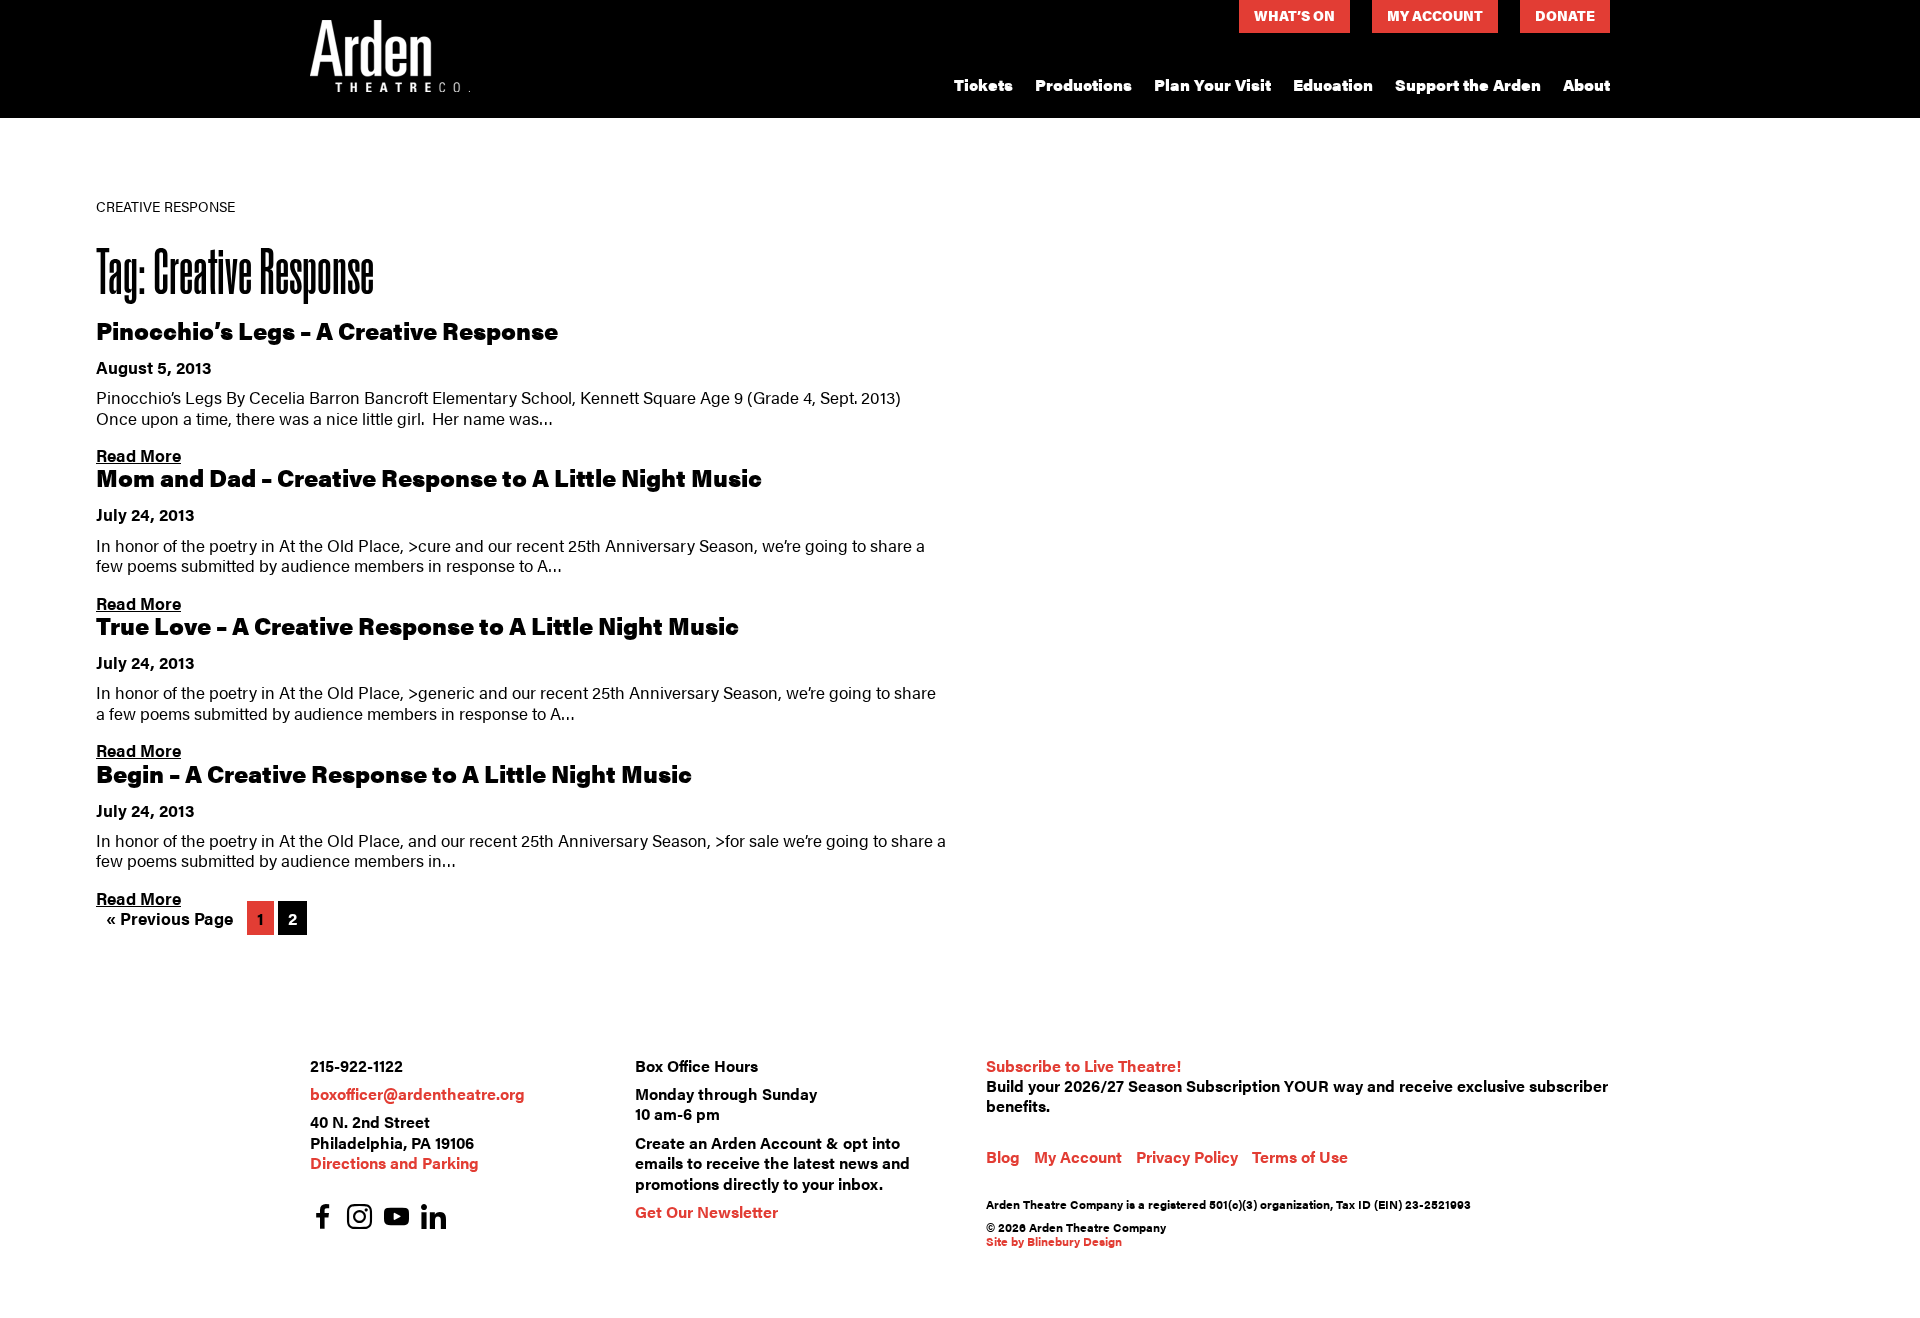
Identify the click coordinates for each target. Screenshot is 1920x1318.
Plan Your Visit (1212, 84)
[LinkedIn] (433, 1218)
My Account (1435, 15)
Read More (138, 455)
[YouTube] (396, 1218)
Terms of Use (1300, 1156)
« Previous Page (169, 918)
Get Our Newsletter (706, 1211)
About (1586, 84)
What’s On (1294, 15)
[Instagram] (359, 1218)
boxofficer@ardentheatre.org (417, 1093)
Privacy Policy (1187, 1156)
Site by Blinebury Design (1054, 1241)
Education (1333, 84)
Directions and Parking (394, 1162)
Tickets (983, 84)
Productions (1083, 84)
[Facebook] (322, 1218)
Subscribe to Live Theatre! (1083, 1065)
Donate (1565, 15)
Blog (1003, 1156)
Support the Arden (1468, 84)
